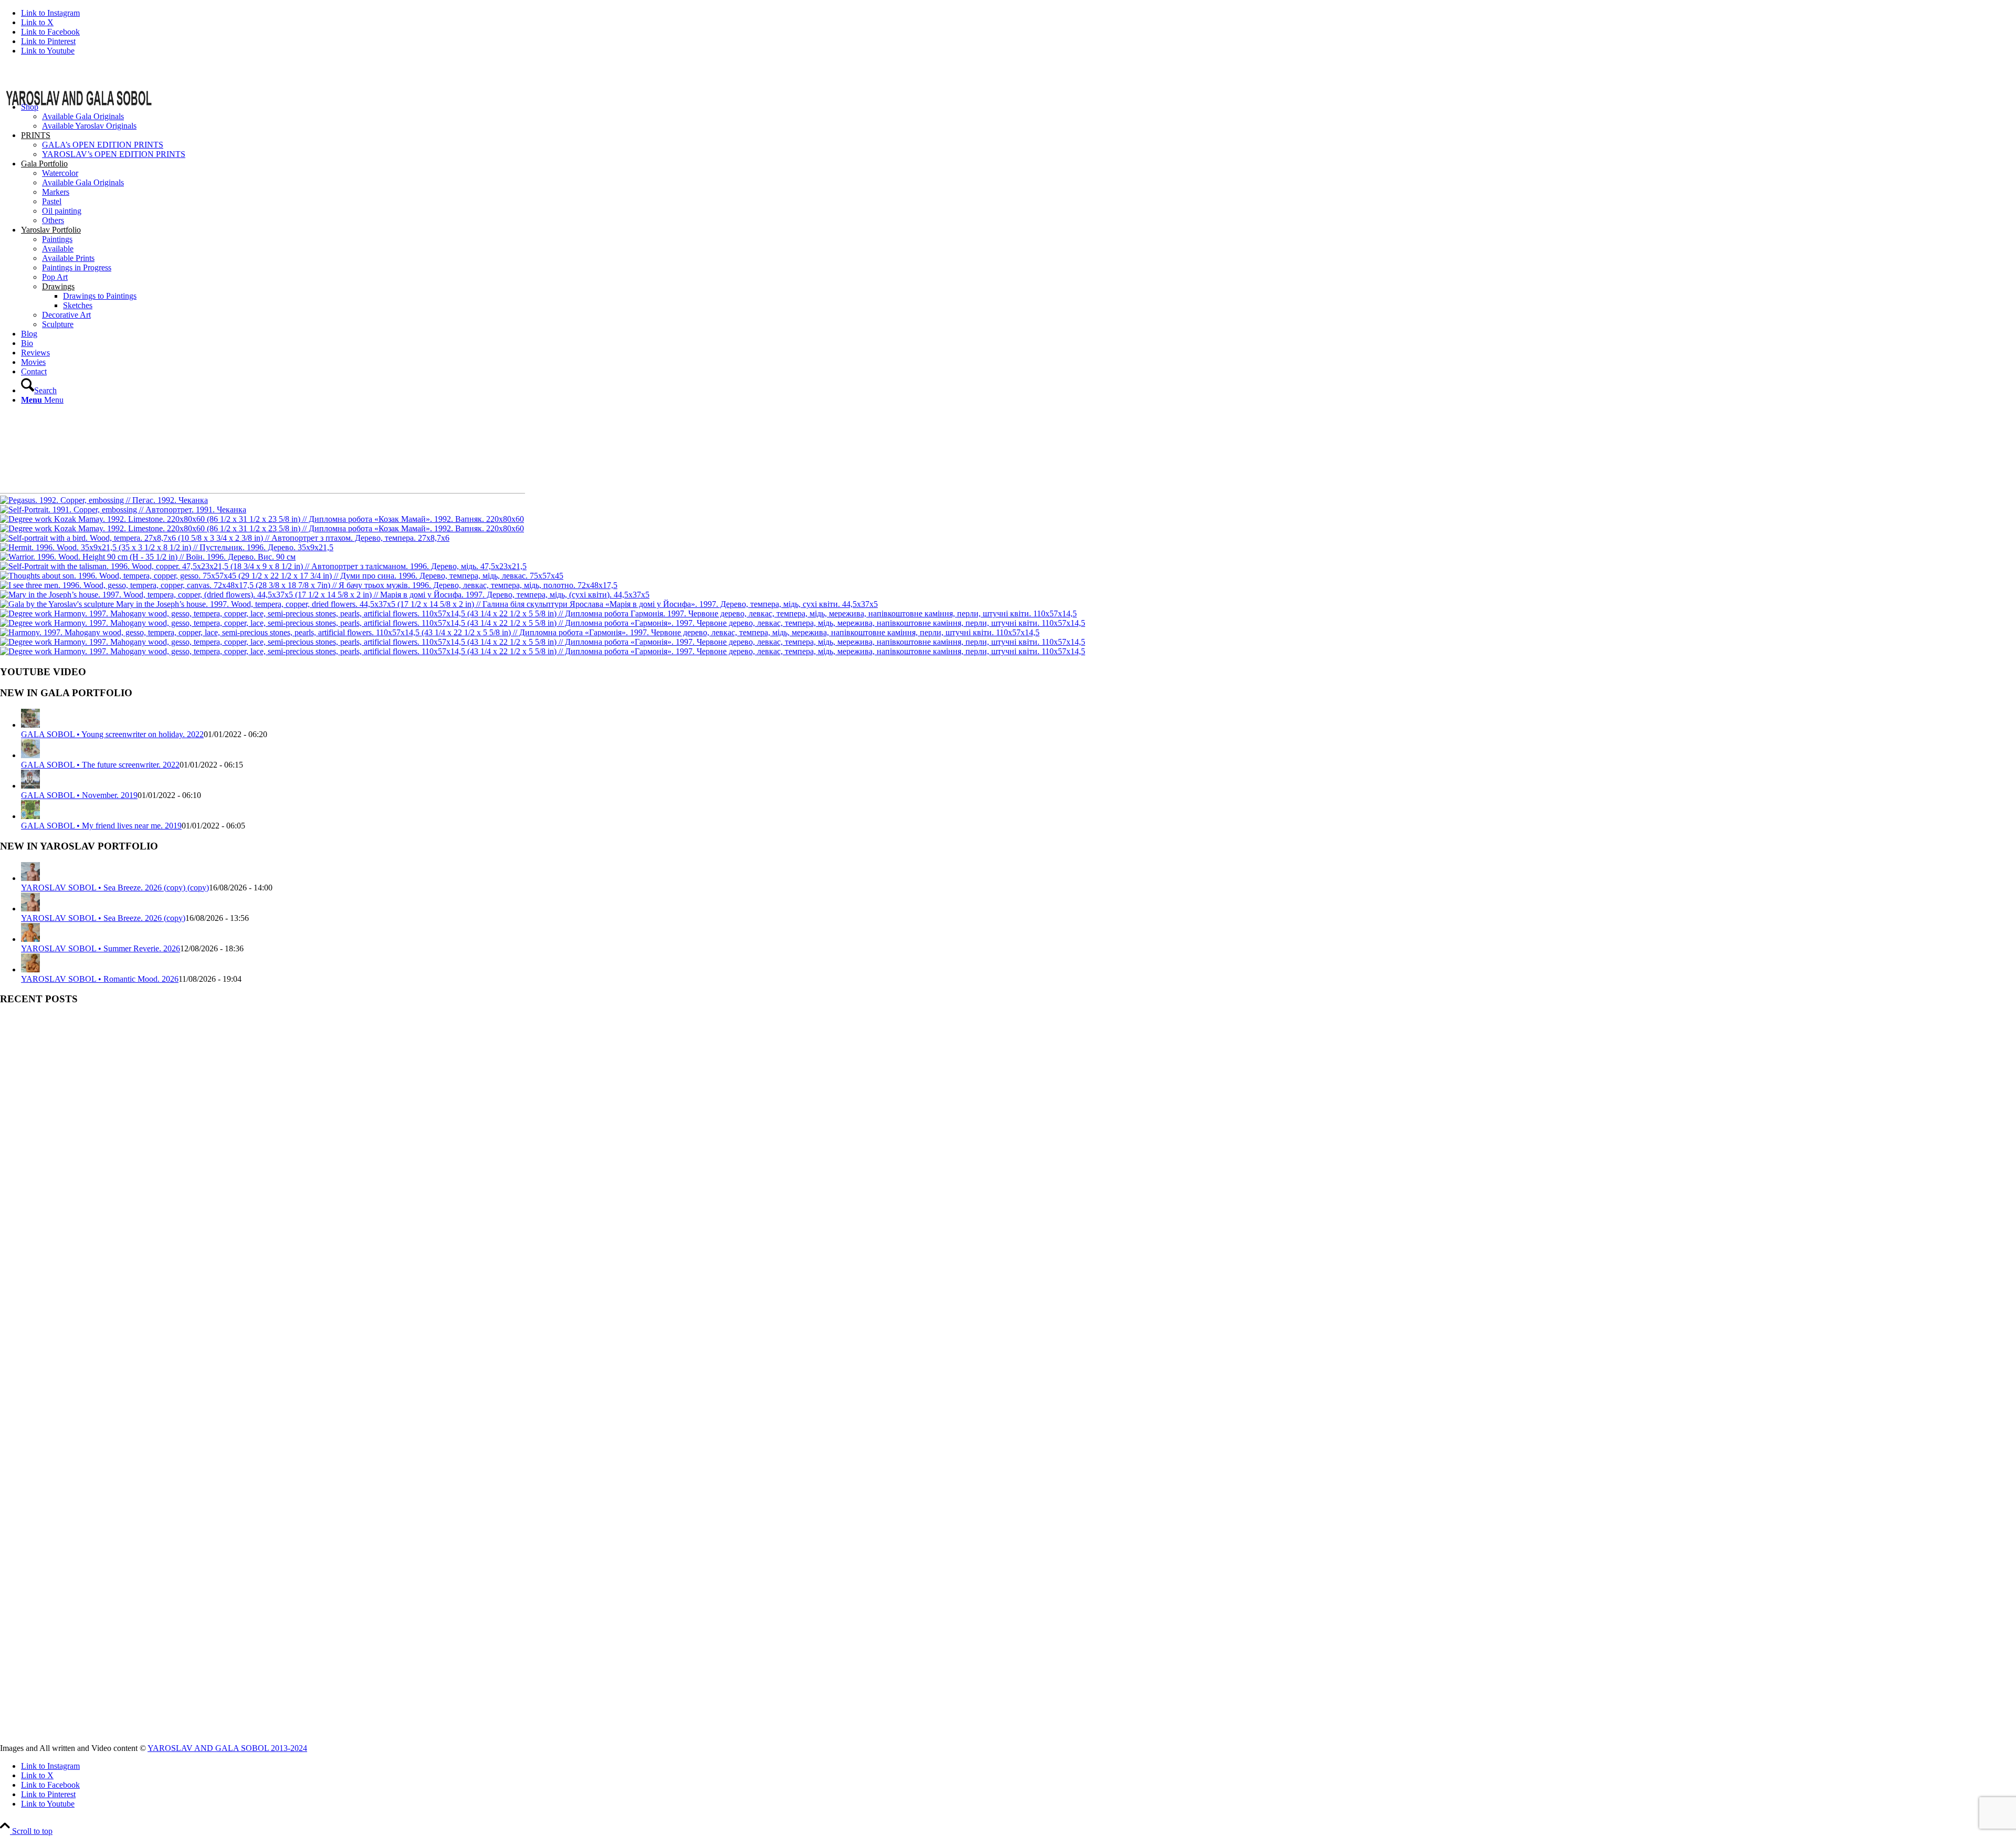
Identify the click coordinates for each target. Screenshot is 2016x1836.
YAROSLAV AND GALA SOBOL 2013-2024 (227, 1748)
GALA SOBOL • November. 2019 (79, 795)
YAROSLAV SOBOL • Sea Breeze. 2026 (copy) (103, 918)
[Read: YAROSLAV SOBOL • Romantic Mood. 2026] (30, 969)
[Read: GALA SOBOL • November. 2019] (30, 786)
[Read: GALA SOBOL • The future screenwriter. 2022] (30, 755)
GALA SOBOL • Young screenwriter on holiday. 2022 (112, 734)
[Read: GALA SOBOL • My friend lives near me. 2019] (30, 816)
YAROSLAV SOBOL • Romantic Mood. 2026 (100, 979)
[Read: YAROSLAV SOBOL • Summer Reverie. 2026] (30, 939)
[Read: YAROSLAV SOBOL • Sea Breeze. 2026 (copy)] (30, 909)
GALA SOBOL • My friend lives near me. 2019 (101, 826)
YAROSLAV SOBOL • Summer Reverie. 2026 (101, 948)
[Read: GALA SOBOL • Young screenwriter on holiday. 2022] (30, 725)
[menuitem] (1018, 117)
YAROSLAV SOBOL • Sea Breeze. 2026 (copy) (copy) (115, 888)
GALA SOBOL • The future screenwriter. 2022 (100, 765)
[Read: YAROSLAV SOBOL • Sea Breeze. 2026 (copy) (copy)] (30, 878)
